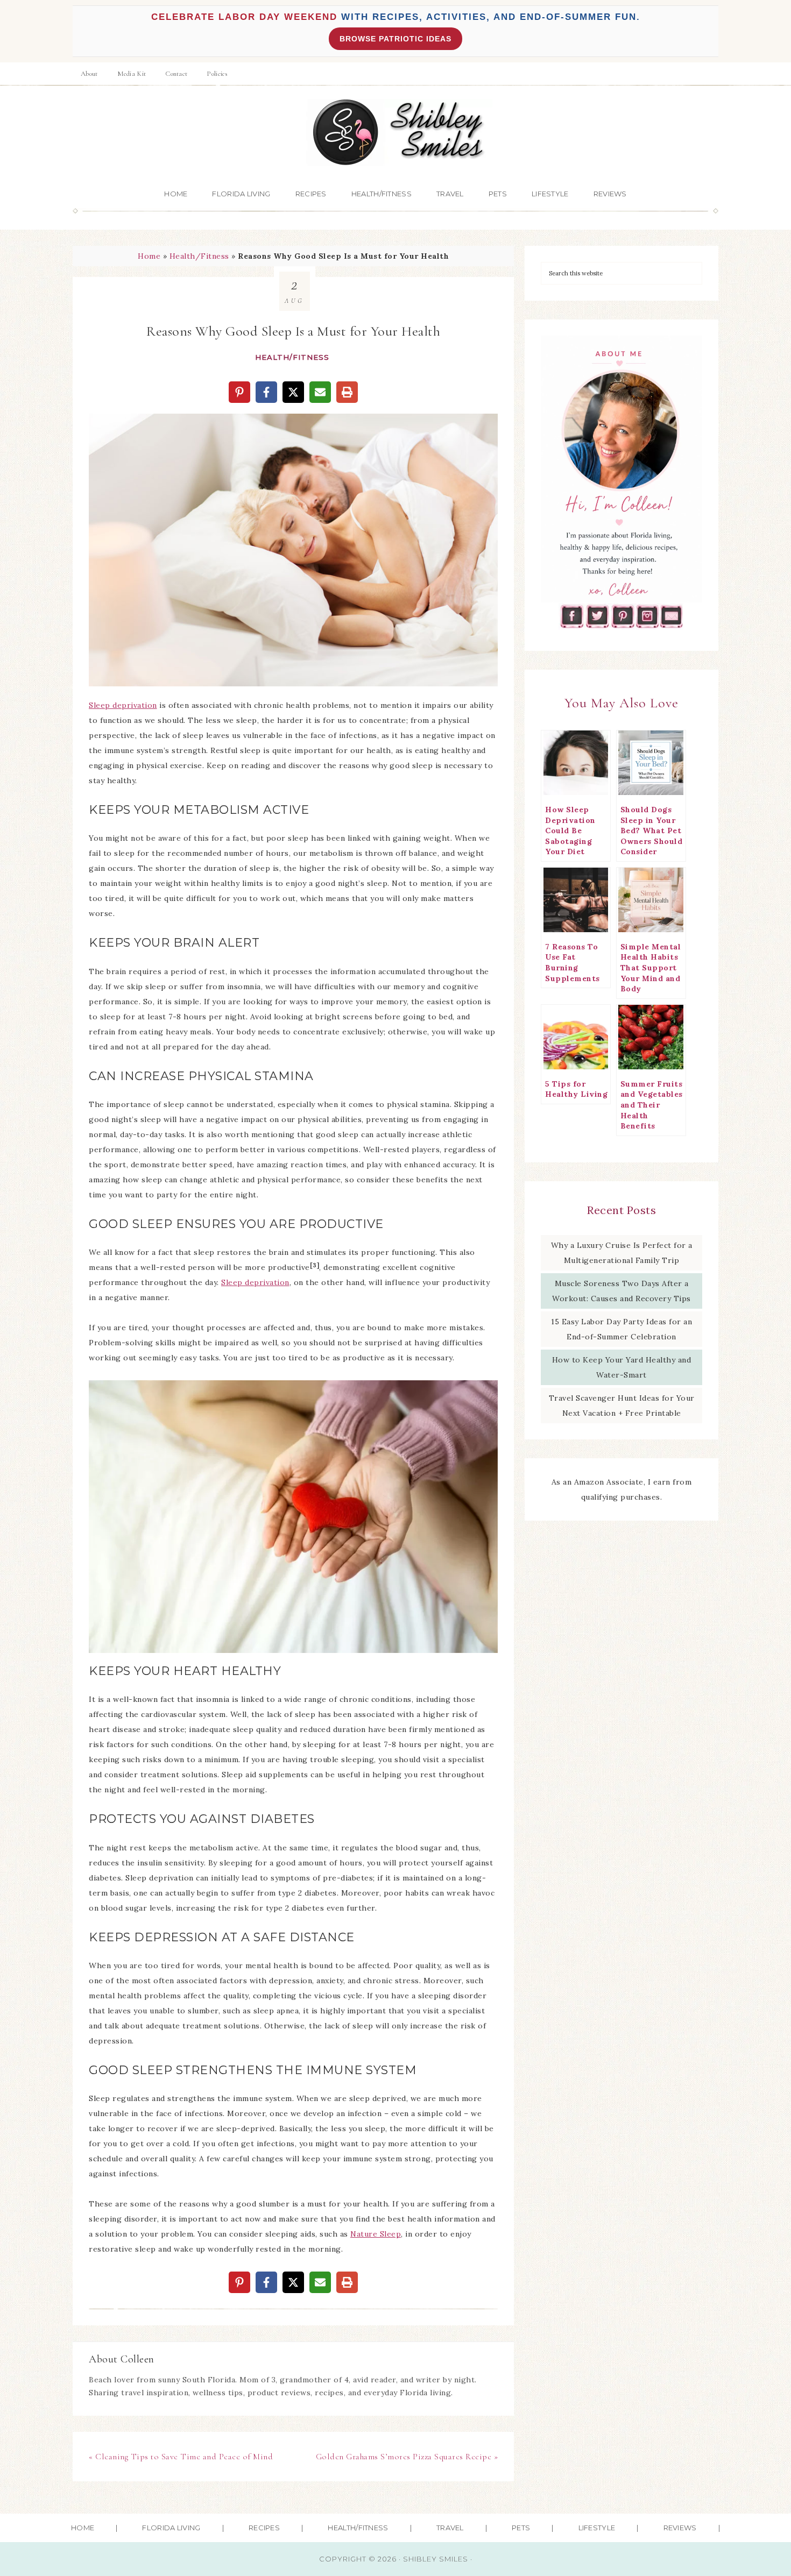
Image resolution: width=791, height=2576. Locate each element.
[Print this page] (347, 392)
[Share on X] (293, 392)
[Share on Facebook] (266, 392)
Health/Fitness (199, 256)
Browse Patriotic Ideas (395, 39)
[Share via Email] (320, 392)
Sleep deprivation (123, 705)
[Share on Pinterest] (239, 392)
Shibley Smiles (395, 133)
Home (149, 256)
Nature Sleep (376, 2234)
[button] (104, 429)
